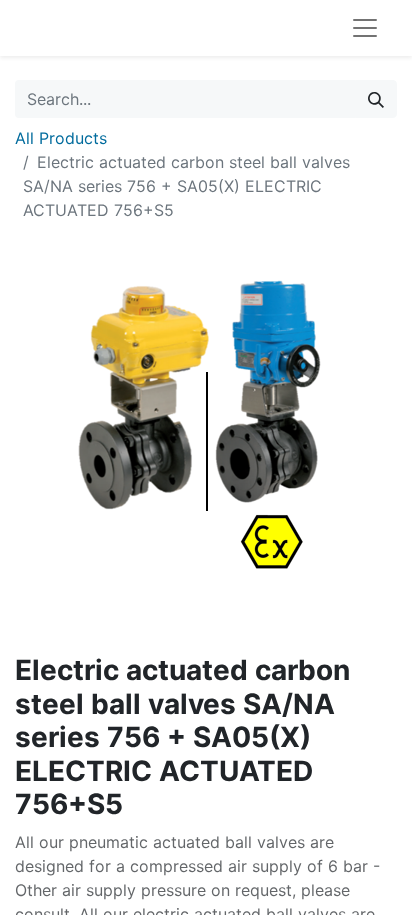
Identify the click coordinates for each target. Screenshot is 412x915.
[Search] (376, 99)
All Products (61, 138)
